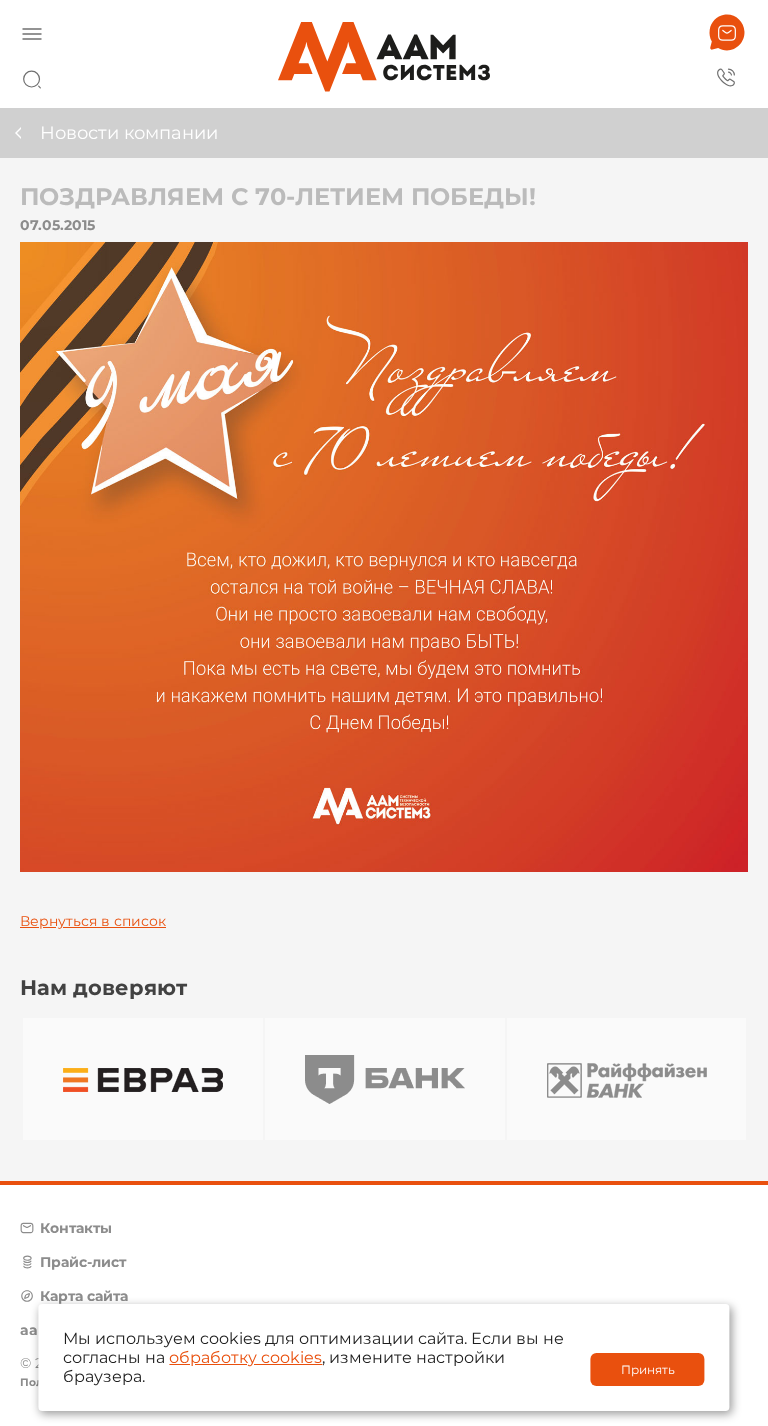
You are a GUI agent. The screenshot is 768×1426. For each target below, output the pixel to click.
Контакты (76, 1228)
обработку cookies (245, 1357)
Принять (648, 1369)
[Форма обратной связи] (727, 32)
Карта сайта (84, 1296)
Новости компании (129, 133)
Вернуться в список (93, 921)
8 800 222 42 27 (727, 76)
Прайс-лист (83, 1262)
